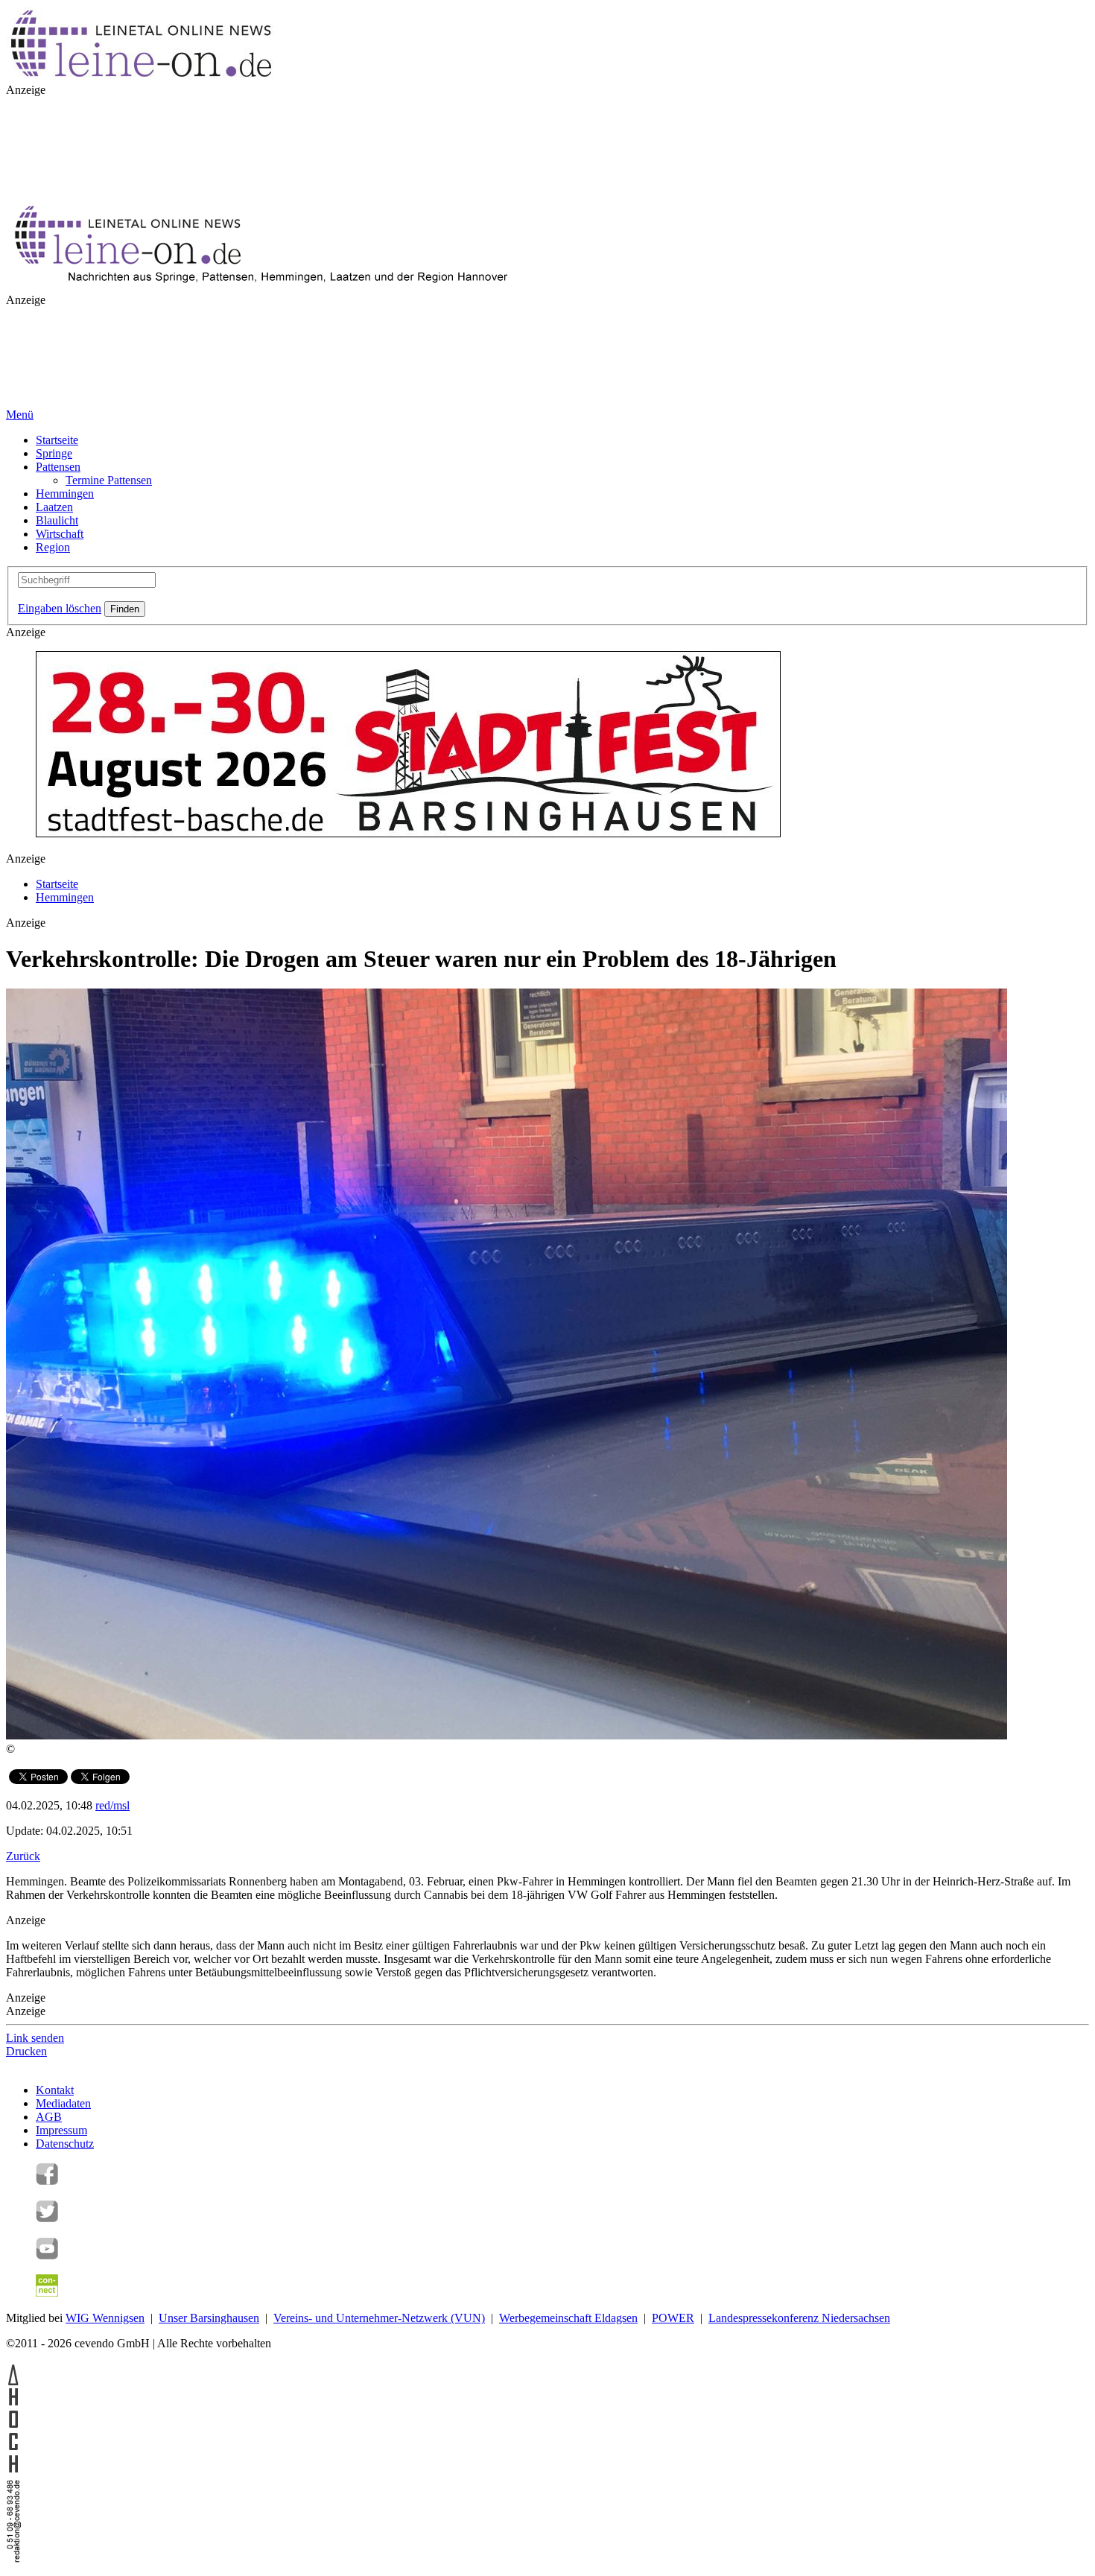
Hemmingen (65, 494)
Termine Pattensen (109, 480)
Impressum (61, 2130)
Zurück (23, 1856)
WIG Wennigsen (105, 2318)
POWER (673, 2318)
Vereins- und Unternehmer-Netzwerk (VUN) (379, 2318)
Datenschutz (65, 2144)
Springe (54, 453)
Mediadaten (63, 2103)
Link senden (35, 2038)
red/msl (112, 1805)
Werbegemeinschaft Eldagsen (568, 2318)
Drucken (26, 2051)
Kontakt (55, 2090)
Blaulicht (57, 520)
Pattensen (58, 467)
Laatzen (54, 507)
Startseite (57, 440)
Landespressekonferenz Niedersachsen (799, 2318)
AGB (49, 2117)
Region (53, 547)
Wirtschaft (60, 534)
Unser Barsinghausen (209, 2318)
